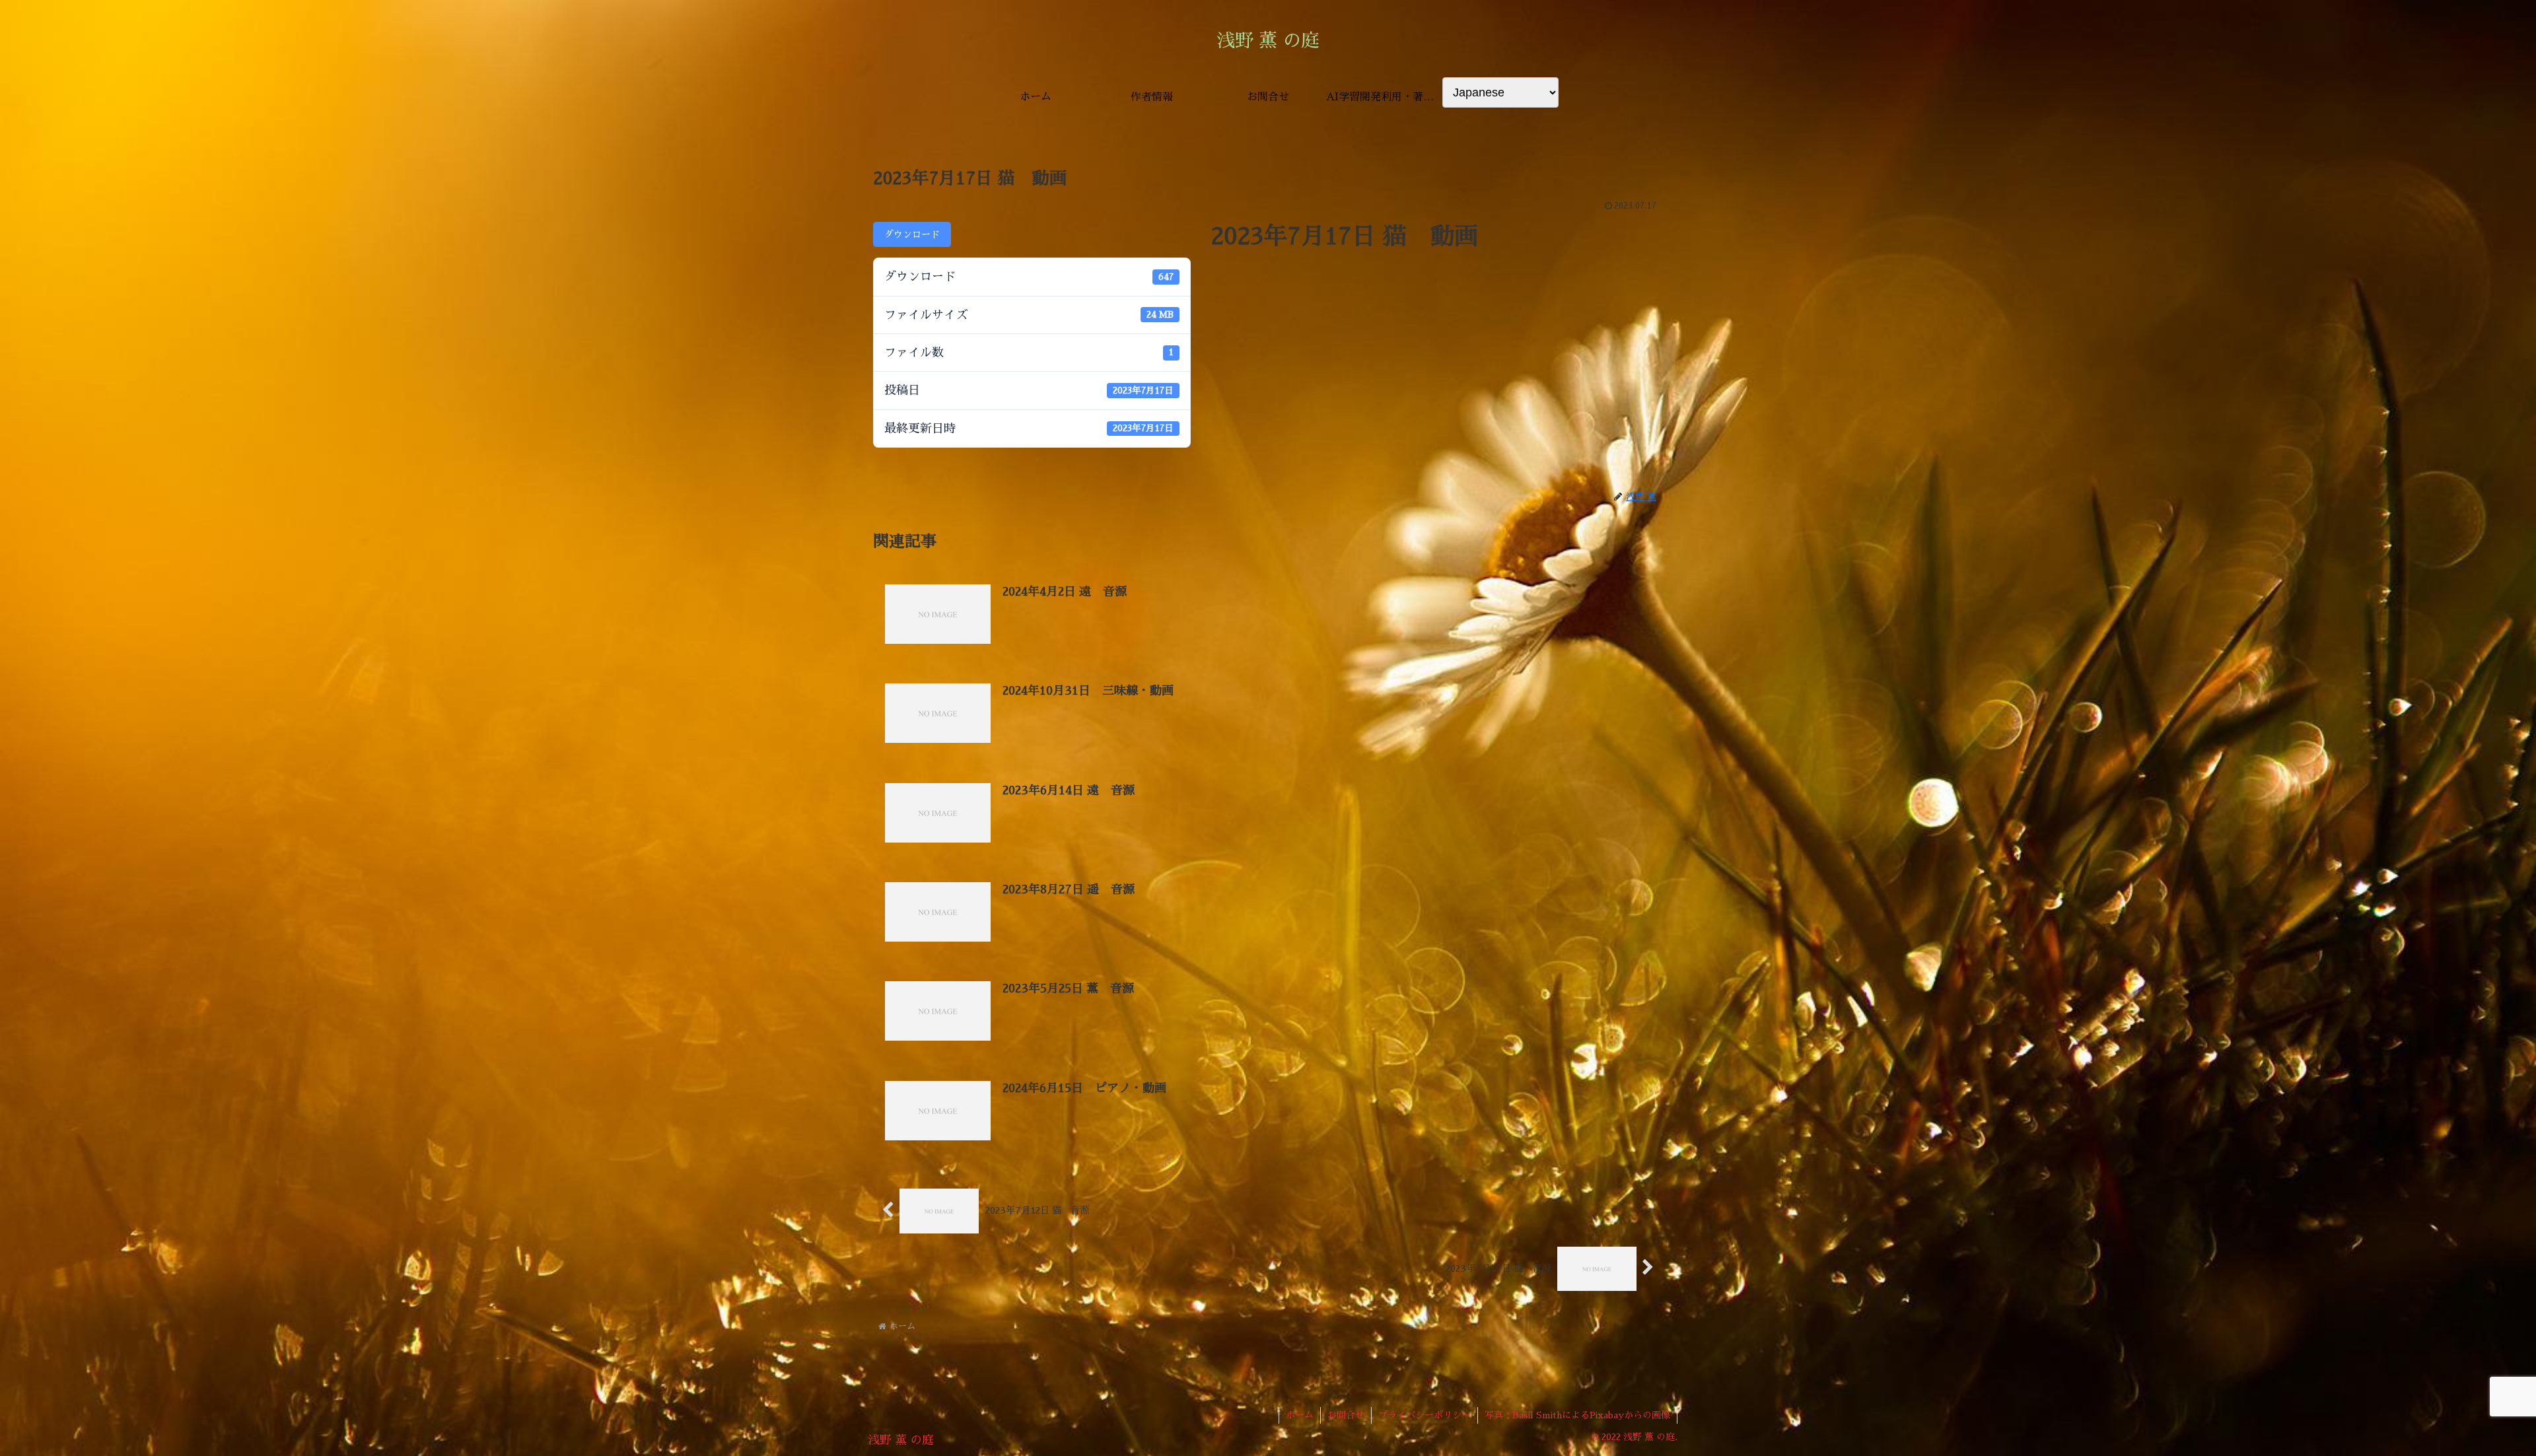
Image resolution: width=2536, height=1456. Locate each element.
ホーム (1300, 1415)
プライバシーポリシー (1425, 1415)
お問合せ (1346, 1415)
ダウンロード (912, 234)
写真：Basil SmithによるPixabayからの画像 (1577, 1415)
